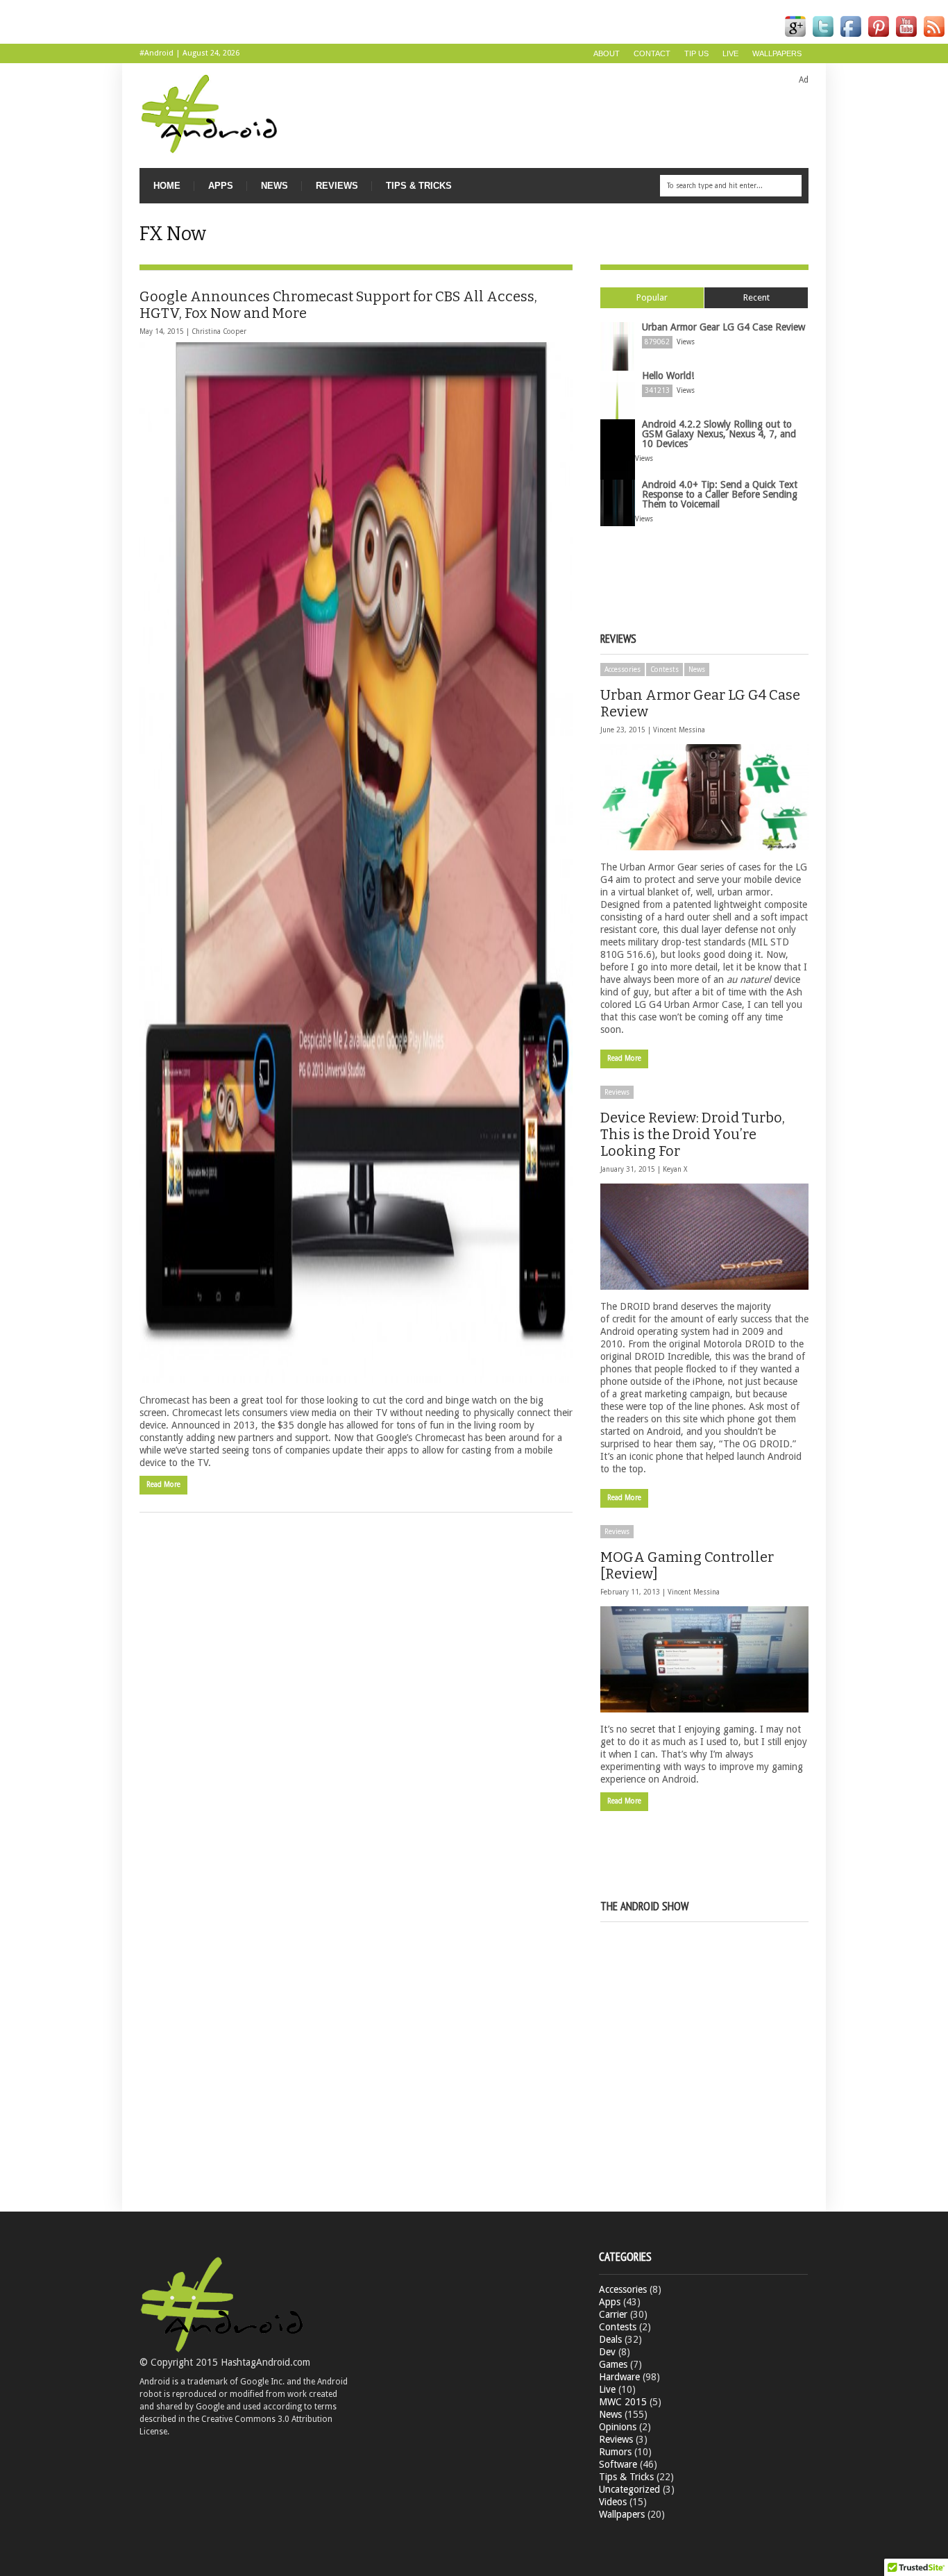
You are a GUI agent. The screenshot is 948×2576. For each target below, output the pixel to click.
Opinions (618, 2427)
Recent (756, 297)
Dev (607, 2352)
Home (167, 186)
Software (618, 2464)
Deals (610, 2339)
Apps (221, 186)
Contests (665, 670)
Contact (652, 53)
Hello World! (668, 376)
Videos (613, 2502)
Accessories (623, 670)
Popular (652, 297)
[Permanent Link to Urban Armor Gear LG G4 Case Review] (704, 797)
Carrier (613, 2314)
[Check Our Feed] (934, 37)
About (607, 53)
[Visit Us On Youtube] (906, 37)
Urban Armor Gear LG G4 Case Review (723, 327)
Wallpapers (777, 53)
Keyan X (675, 1169)
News (274, 186)
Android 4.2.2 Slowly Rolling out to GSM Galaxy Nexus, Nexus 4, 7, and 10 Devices (719, 434)
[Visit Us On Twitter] (823, 37)
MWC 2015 (623, 2402)
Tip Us (696, 53)
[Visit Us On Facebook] (851, 37)
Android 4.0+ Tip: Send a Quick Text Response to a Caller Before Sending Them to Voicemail (720, 494)
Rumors (615, 2452)
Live (730, 53)
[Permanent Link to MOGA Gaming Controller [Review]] (704, 1659)
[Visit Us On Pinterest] (879, 37)
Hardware (619, 2377)
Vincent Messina (679, 730)
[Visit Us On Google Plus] (795, 37)
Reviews (337, 186)
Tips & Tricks (419, 186)
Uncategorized (629, 2489)
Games (613, 2364)
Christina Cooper (219, 331)
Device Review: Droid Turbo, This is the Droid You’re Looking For (693, 1134)
